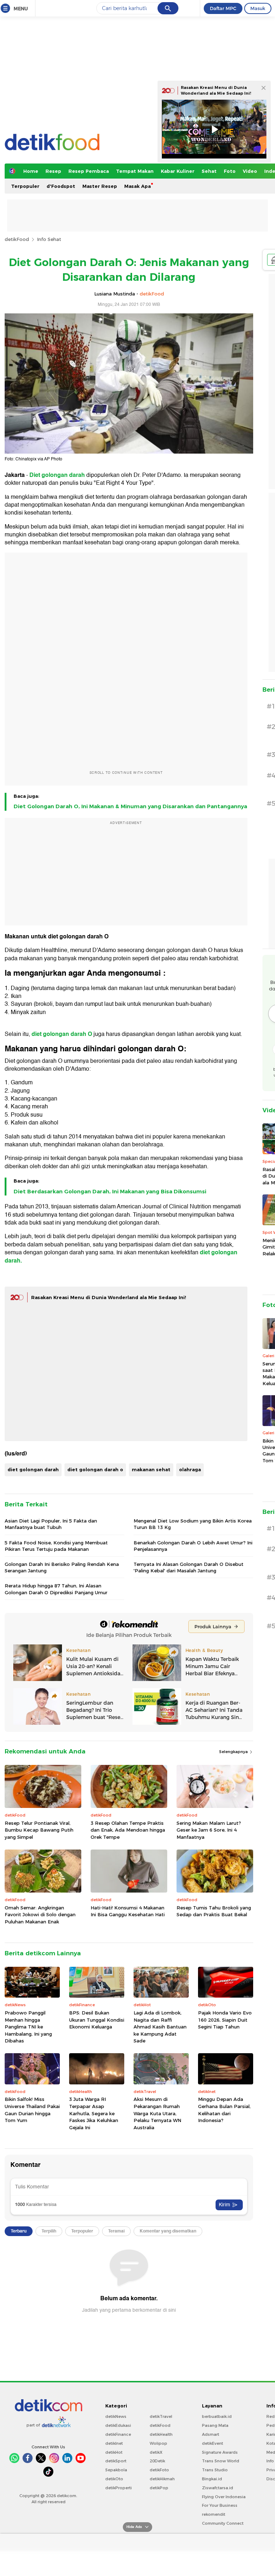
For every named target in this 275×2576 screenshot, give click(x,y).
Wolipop (158, 2443)
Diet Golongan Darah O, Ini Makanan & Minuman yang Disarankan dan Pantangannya (130, 806)
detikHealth (161, 2434)
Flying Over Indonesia (224, 2497)
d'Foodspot (61, 186)
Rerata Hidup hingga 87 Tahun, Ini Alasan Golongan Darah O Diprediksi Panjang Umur (56, 1589)
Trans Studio (215, 2470)
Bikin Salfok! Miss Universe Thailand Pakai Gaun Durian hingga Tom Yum (32, 2110)
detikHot (114, 2452)
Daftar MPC (223, 8)
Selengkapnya (234, 1752)
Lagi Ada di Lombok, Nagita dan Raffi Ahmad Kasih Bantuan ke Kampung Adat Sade (160, 2027)
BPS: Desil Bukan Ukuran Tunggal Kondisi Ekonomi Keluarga (97, 2020)
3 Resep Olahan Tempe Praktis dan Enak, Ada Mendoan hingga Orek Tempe (128, 1830)
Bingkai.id (212, 2479)
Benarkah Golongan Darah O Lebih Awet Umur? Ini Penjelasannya (193, 1546)
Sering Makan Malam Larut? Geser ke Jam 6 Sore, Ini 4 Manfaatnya (209, 1830)
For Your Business (220, 2505)
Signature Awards (220, 2452)
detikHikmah (162, 2479)
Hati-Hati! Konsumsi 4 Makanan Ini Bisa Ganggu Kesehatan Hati (128, 1911)
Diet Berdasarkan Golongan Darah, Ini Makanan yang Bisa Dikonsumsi (110, 1192)
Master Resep (100, 186)
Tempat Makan (135, 171)
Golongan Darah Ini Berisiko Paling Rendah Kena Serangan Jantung (62, 1567)
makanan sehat (151, 1469)
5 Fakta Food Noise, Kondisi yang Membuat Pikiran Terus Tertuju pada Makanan (56, 1546)
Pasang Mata (215, 2425)
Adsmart (211, 2434)
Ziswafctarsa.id (218, 2488)
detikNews (116, 2416)
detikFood (17, 239)
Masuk (258, 8)
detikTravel (161, 2416)
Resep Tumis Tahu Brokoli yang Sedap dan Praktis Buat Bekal (214, 1911)
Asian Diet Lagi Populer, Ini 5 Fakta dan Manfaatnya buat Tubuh (51, 1524)
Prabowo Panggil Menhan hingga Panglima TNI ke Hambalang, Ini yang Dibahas (28, 2027)
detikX (156, 2452)
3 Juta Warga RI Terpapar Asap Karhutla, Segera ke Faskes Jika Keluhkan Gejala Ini (94, 2113)
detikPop (159, 2488)
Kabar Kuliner (178, 171)
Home (31, 171)
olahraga (190, 1469)
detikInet (114, 2443)
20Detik (157, 2461)
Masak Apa (137, 186)
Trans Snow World (221, 2461)
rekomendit (214, 2514)
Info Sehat (49, 239)
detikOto (114, 2479)
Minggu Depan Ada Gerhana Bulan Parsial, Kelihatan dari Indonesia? (224, 2110)
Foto (230, 171)
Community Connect (223, 2523)
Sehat (209, 171)
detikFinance (118, 2434)
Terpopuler (25, 186)
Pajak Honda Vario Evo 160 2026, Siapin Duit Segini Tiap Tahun (225, 2020)
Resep (53, 171)
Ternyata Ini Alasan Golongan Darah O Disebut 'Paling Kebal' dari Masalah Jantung (189, 1567)
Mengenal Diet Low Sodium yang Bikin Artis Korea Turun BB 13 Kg (193, 1524)
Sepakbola (116, 2470)
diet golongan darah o (95, 1469)
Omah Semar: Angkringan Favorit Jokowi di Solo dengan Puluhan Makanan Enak (40, 1915)
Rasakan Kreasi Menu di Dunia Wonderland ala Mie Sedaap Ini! (109, 1297)
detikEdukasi (118, 2425)
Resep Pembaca (89, 171)
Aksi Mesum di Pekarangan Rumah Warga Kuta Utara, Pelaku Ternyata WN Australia (157, 2113)
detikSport (116, 2461)
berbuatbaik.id (217, 2416)
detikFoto (159, 2470)
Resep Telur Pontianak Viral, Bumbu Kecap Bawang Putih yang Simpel (39, 1830)
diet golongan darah (33, 1469)
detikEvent (213, 2443)
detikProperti (119, 2488)
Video (250, 171)
